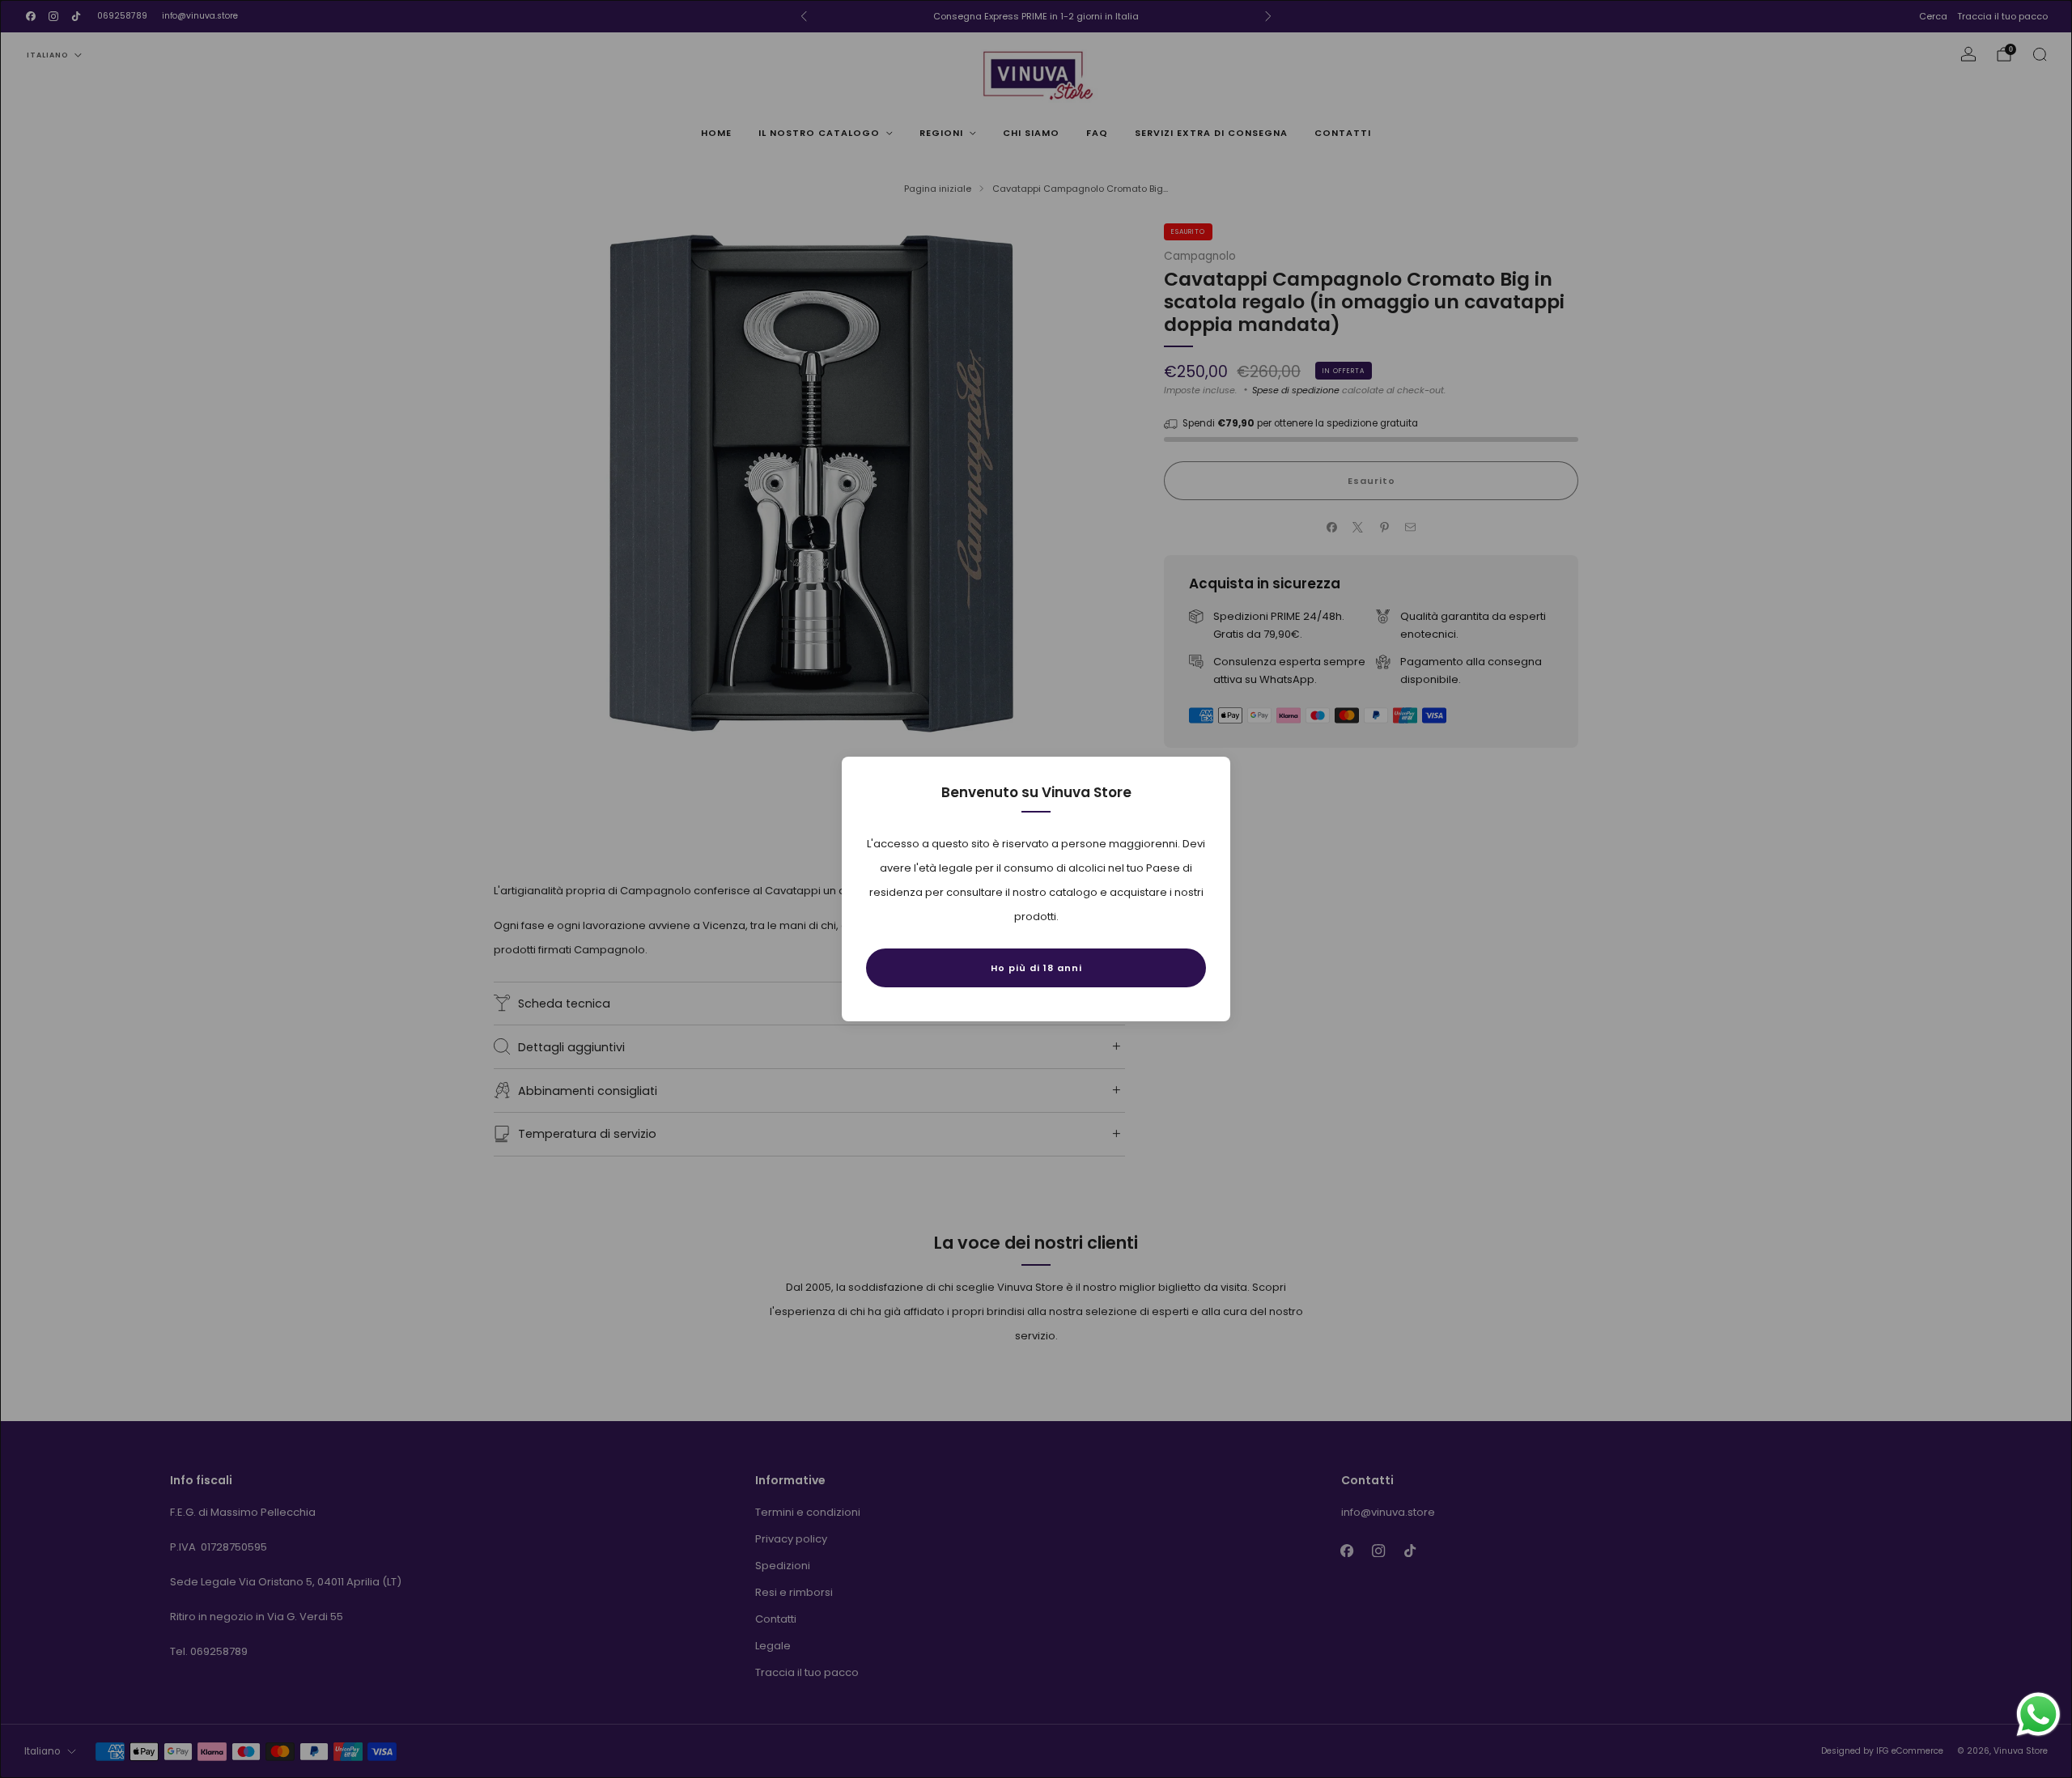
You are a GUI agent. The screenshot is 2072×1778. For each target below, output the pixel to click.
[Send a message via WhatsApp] (2038, 1714)
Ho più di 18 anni (1036, 968)
